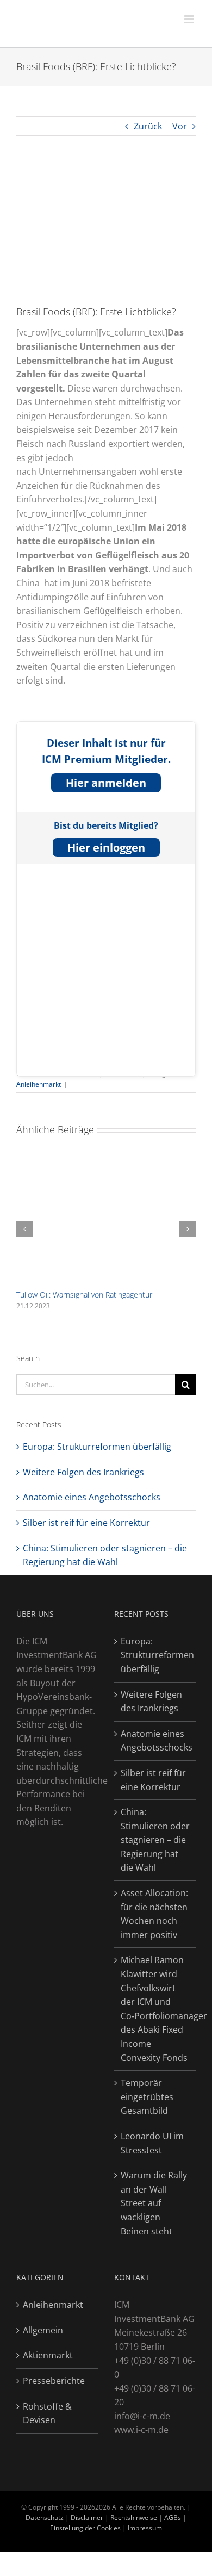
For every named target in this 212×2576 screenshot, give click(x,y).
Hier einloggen (106, 848)
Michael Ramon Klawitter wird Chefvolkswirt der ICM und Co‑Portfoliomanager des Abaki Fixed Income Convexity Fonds (155, 2009)
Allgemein (43, 2330)
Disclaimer (88, 2518)
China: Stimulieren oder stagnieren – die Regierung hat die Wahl (155, 1840)
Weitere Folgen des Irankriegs (83, 1472)
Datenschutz (45, 2518)
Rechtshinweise (134, 2518)
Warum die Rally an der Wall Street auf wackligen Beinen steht (154, 2203)
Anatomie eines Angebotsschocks (92, 1497)
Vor (180, 126)
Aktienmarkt (48, 2355)
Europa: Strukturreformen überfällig (97, 1447)
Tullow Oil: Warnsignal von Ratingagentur (84, 1295)
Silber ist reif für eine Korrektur (86, 1523)
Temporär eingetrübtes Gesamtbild (147, 2097)
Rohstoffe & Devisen (47, 2413)
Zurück (148, 126)
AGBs (173, 2518)
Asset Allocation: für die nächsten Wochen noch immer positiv (154, 1914)
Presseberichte (54, 2381)
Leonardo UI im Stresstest (152, 2143)
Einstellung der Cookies (85, 2528)
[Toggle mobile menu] (190, 19)
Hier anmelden (106, 783)
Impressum (145, 2528)
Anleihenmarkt (39, 1084)
